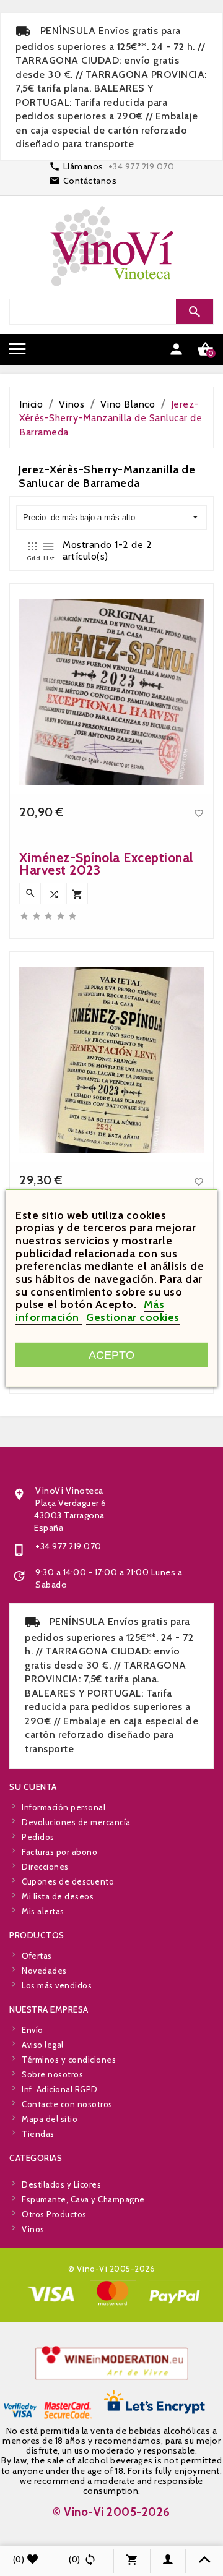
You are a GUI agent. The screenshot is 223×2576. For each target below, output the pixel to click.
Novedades (44, 1971)
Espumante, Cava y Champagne (83, 2199)
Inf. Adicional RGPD (60, 2089)
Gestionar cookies (133, 1317)
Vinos (33, 2229)
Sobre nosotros (52, 2074)
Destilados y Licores (61, 2184)
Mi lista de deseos (58, 1896)
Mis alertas (43, 1911)
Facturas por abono (59, 1852)
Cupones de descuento (68, 1881)
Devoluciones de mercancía (76, 1822)
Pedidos (38, 1837)
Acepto (111, 1355)
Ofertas (37, 1956)
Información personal (63, 1807)
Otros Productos (54, 2214)
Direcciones (45, 1867)
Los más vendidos (57, 1985)
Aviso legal (43, 2045)
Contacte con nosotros (67, 2104)
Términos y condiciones (69, 2060)
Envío (33, 2030)
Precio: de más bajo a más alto (79, 517)
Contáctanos (90, 181)
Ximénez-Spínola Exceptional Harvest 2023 (106, 864)
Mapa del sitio (50, 2119)
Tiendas (38, 2134)
